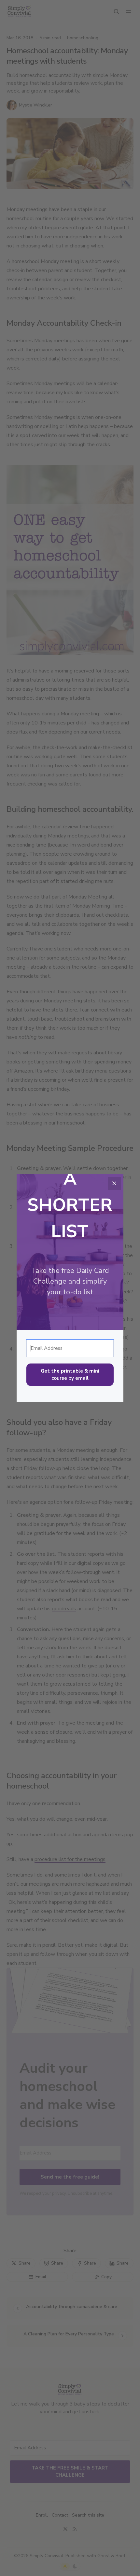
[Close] (114, 1183)
